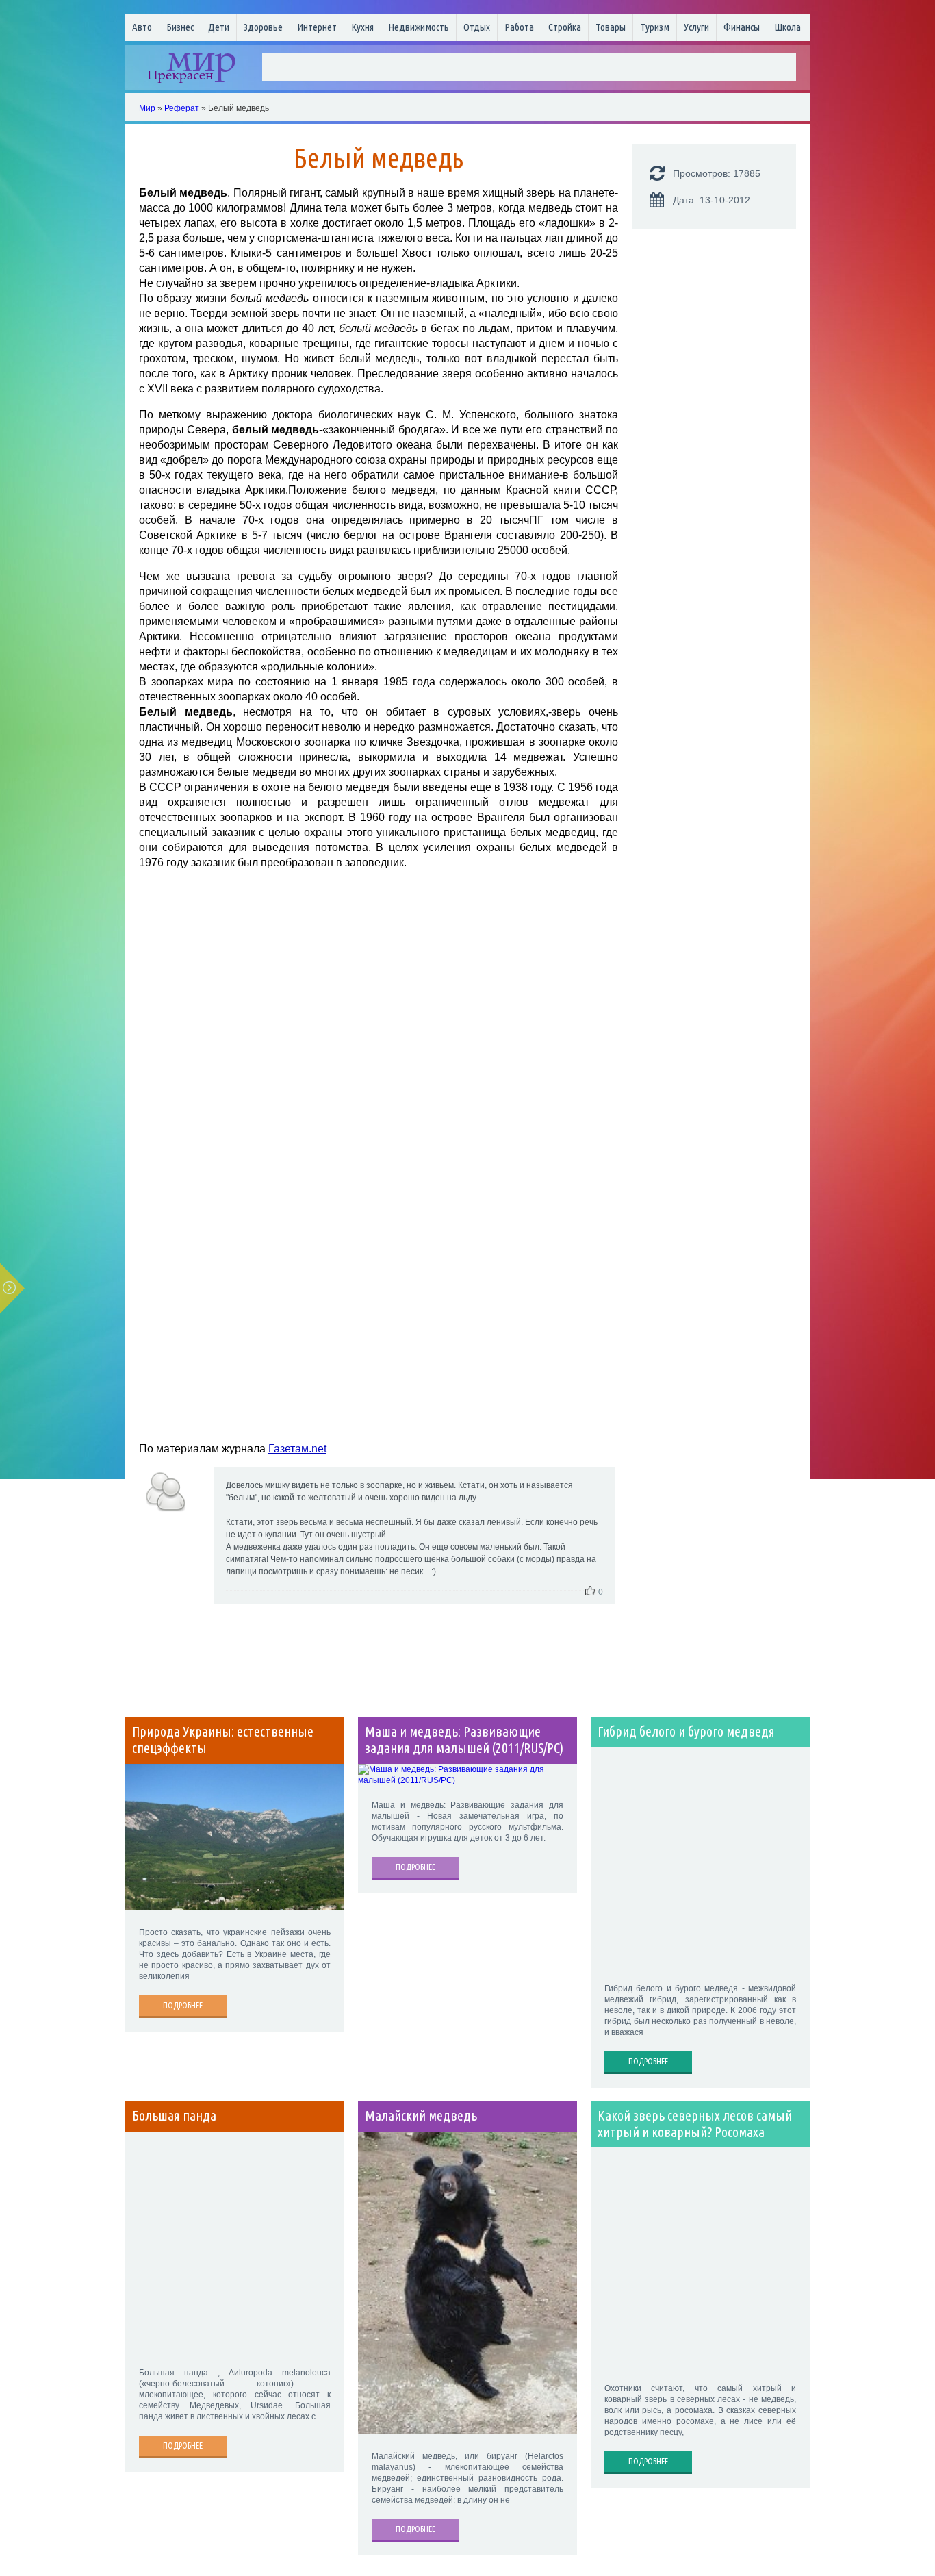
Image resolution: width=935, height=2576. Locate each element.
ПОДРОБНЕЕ (183, 2005)
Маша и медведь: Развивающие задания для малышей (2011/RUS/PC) (464, 1740)
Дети (219, 27)
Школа (787, 27)
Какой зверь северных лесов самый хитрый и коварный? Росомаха (695, 2124)
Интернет (317, 27)
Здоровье (263, 27)
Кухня (362, 27)
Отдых (477, 27)
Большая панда (174, 2116)
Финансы (742, 27)
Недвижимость (419, 27)
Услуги (696, 27)
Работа (519, 27)
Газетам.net (297, 1449)
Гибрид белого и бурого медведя (686, 1732)
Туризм (655, 27)
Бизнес (180, 27)
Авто (142, 27)
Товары (611, 27)
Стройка (565, 27)
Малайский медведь (421, 2116)
